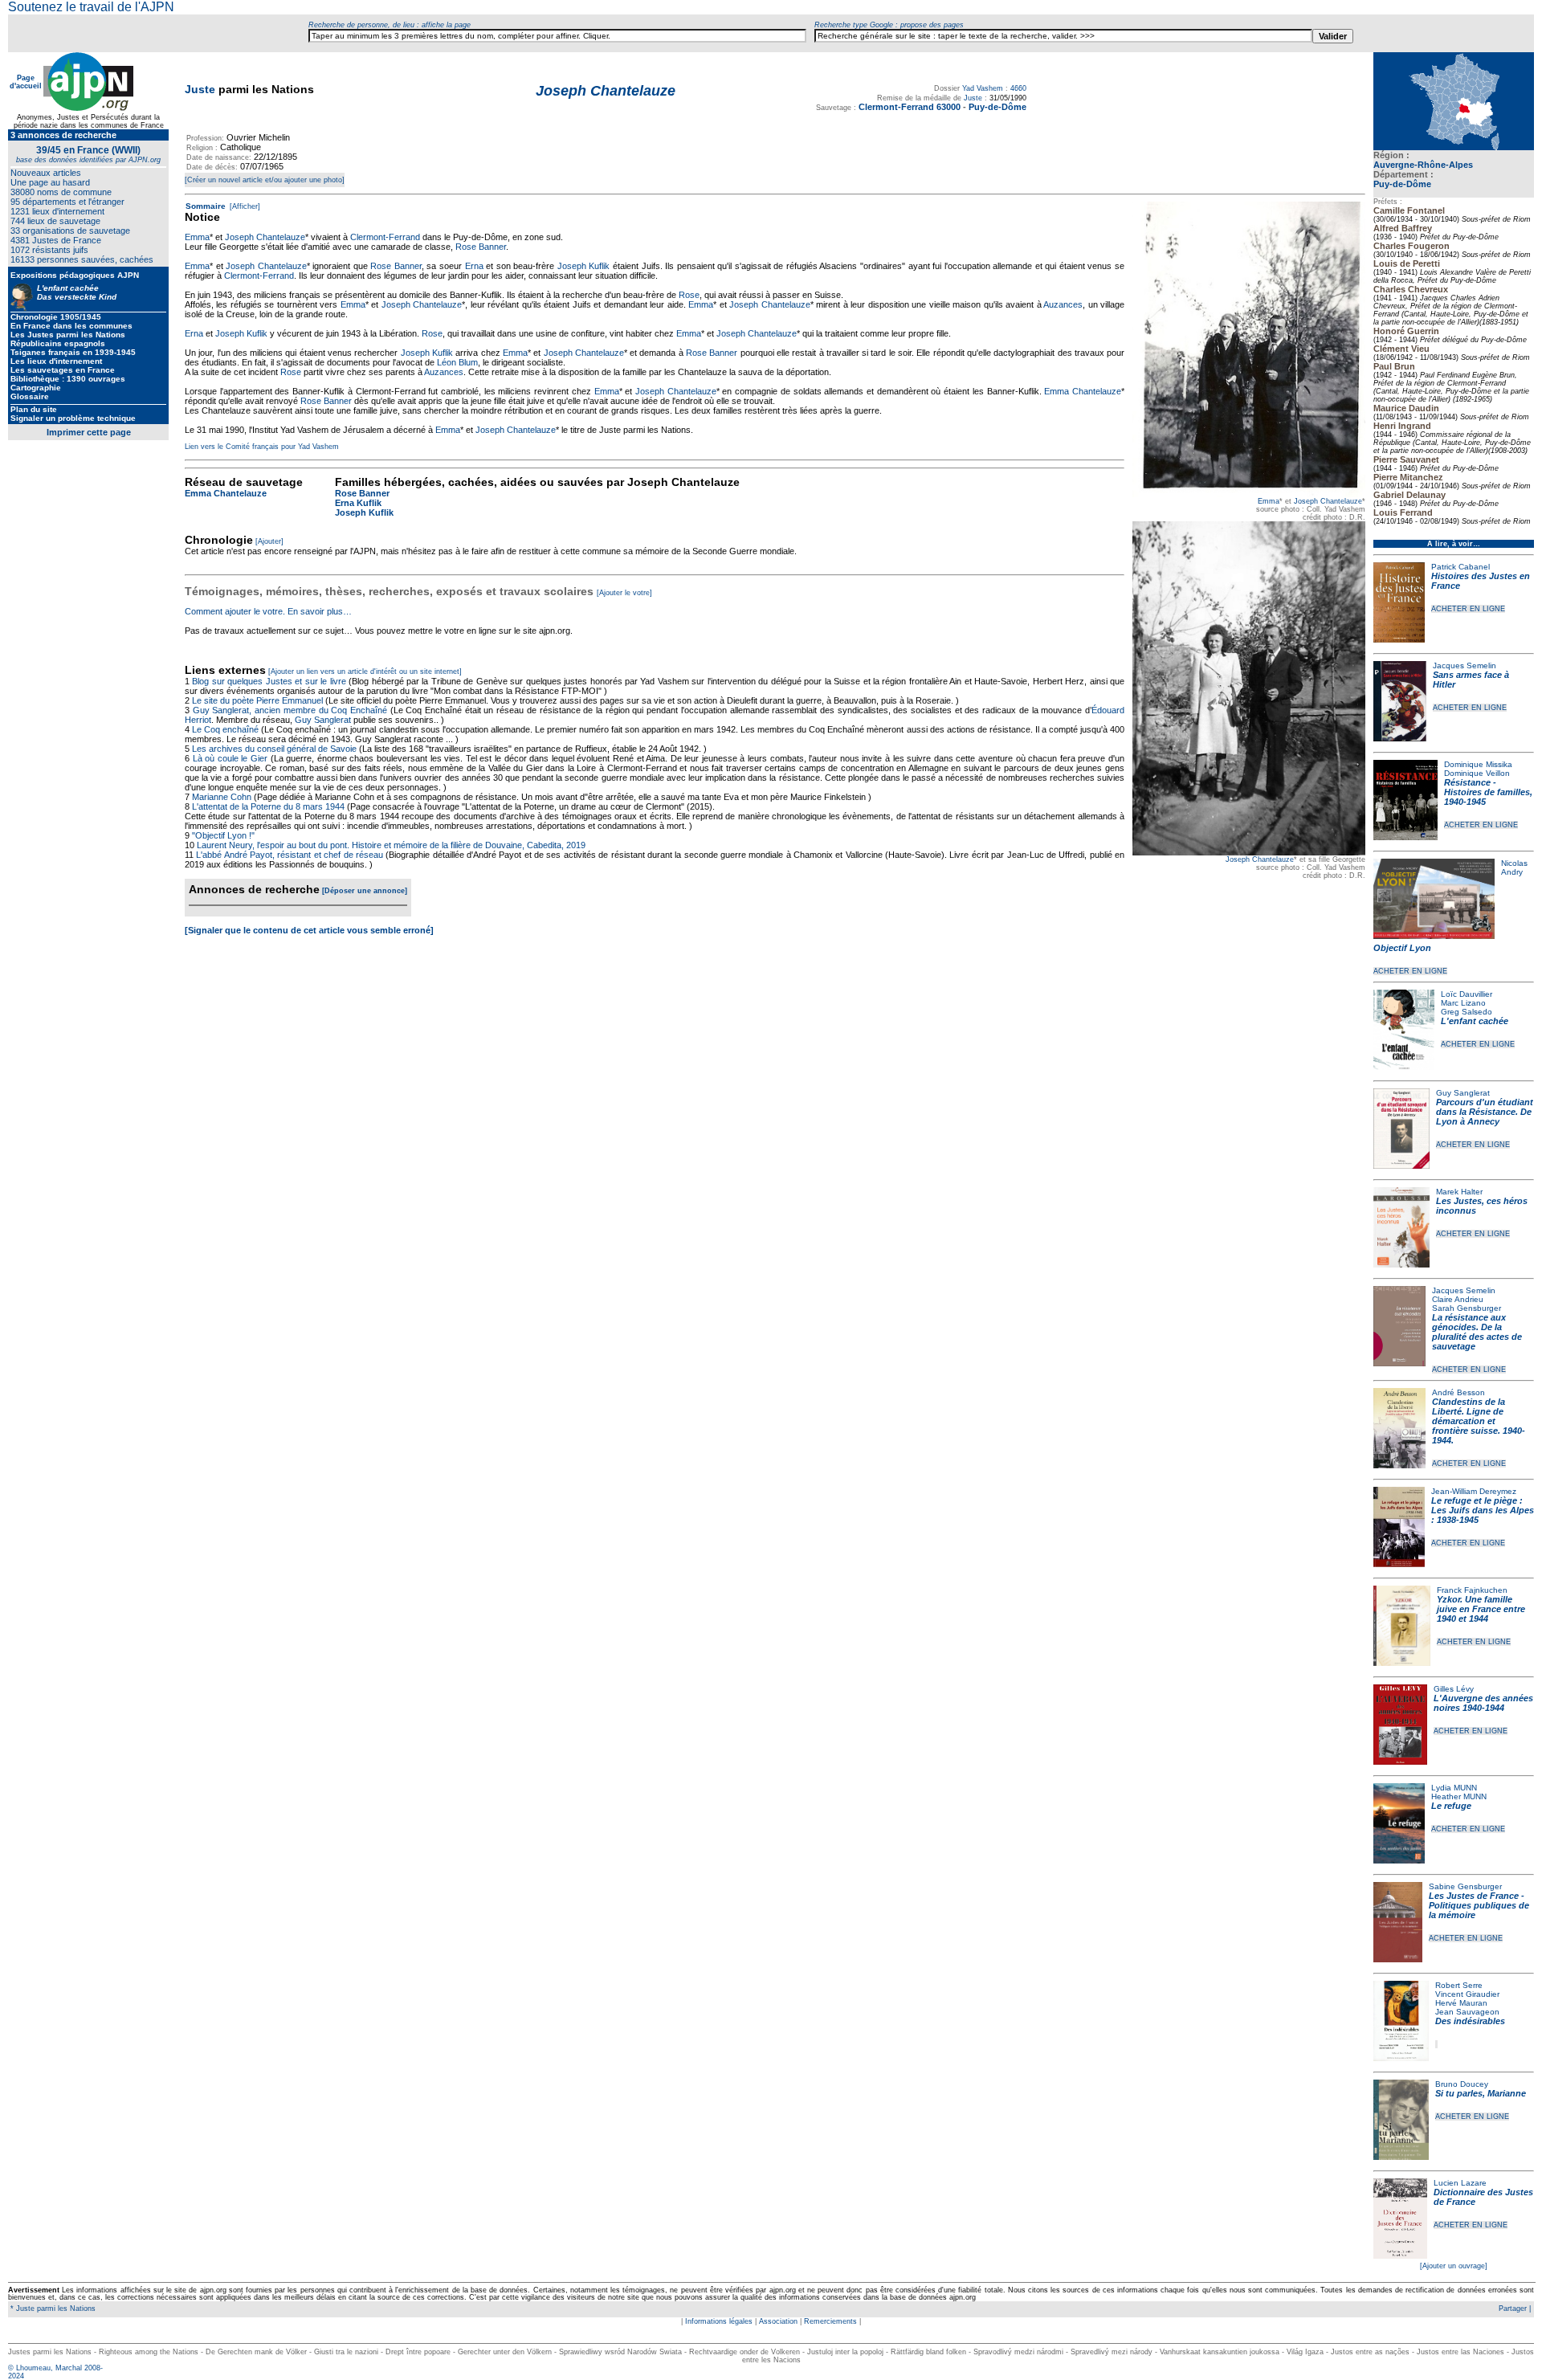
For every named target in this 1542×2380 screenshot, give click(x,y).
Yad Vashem (983, 88)
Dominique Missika (1478, 764)
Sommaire (206, 206)
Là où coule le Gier (230, 758)
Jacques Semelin (1464, 665)
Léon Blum (457, 362)
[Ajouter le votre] (624, 593)
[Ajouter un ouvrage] (1454, 2266)
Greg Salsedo (1467, 1012)
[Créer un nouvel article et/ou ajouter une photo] (265, 180)
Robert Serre (1459, 1985)
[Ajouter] (269, 541)
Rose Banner (481, 247)
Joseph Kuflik (584, 266)
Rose (689, 295)
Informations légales (719, 2321)
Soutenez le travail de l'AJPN (91, 7)
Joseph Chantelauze (1328, 501)
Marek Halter (1459, 1192)
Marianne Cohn (222, 797)
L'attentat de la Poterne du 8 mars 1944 (268, 806)
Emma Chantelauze (1083, 391)
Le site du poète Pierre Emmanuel (257, 700)
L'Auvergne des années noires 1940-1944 (1483, 1703)
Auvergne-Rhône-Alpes (1423, 165)
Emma (1269, 501)
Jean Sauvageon (1467, 2012)
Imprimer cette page (89, 432)
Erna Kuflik (358, 503)
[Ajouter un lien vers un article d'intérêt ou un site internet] (365, 672)
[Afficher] (244, 206)
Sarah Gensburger (1467, 1308)
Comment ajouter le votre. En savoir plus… (268, 611)
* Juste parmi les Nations (52, 2309)
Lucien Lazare (1460, 2183)
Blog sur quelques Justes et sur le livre (270, 681)
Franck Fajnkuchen (1472, 1590)
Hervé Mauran (1461, 2003)
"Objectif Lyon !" (223, 835)
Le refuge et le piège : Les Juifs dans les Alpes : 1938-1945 (1483, 1510)
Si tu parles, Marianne (1481, 2093)
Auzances (1063, 304)
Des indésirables (1470, 2021)
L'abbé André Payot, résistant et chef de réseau (290, 855)
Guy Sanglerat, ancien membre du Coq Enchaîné (290, 710)
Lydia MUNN (1454, 1788)
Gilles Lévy (1454, 1689)
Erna (474, 266)
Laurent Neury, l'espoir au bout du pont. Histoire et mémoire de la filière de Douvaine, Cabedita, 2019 (391, 845)
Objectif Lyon (1402, 948)
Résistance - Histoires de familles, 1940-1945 (1488, 792)
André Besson (1458, 1392)
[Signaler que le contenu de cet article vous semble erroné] (309, 930)
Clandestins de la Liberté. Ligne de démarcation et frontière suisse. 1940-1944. (1479, 1421)
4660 (1018, 88)
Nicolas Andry (1514, 867)
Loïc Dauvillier (1467, 994)
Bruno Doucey (1462, 2084)
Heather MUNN (1459, 1796)
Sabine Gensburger (1465, 1886)
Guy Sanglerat (1463, 1093)
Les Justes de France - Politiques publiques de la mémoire (1479, 1905)
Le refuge (1451, 1806)
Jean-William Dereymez (1474, 1491)
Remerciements (830, 2321)
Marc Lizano (1463, 1003)
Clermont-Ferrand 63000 (910, 107)
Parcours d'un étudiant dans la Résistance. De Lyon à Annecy (1485, 1112)
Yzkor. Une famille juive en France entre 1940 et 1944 (1481, 1609)
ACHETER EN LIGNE (1468, 609)
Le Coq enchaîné (225, 729)
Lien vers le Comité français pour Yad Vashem (262, 447)
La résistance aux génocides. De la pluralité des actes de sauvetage (1477, 1332)
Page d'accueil (26, 82)
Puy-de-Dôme (1402, 184)
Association (778, 2321)
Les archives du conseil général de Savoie (274, 749)
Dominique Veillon (1477, 773)
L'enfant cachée (1475, 1021)
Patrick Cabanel (1460, 567)
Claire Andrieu (1458, 1299)
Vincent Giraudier (1467, 1994)
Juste (200, 89)
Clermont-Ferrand (385, 237)
